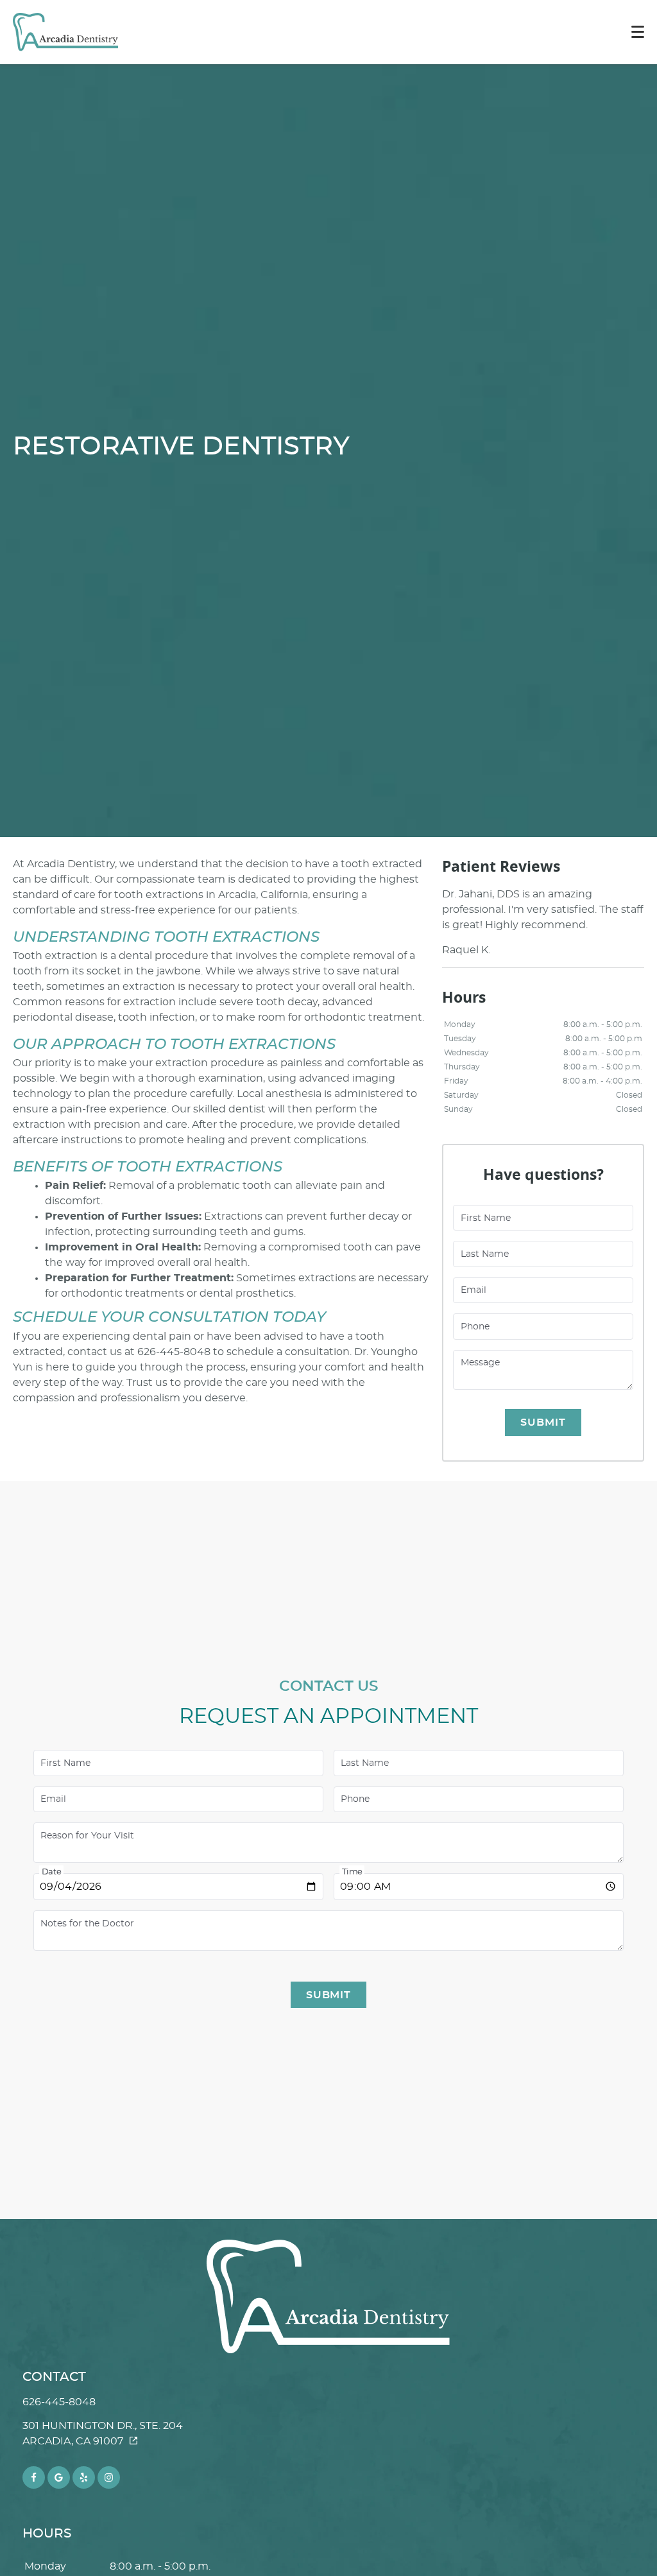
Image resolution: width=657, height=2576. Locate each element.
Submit (543, 1422)
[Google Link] (59, 2477)
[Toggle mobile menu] (638, 32)
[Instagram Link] (109, 2477)
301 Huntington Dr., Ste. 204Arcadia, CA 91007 (103, 2433)
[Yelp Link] (84, 2477)
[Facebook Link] (34, 2477)
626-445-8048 (59, 2402)
